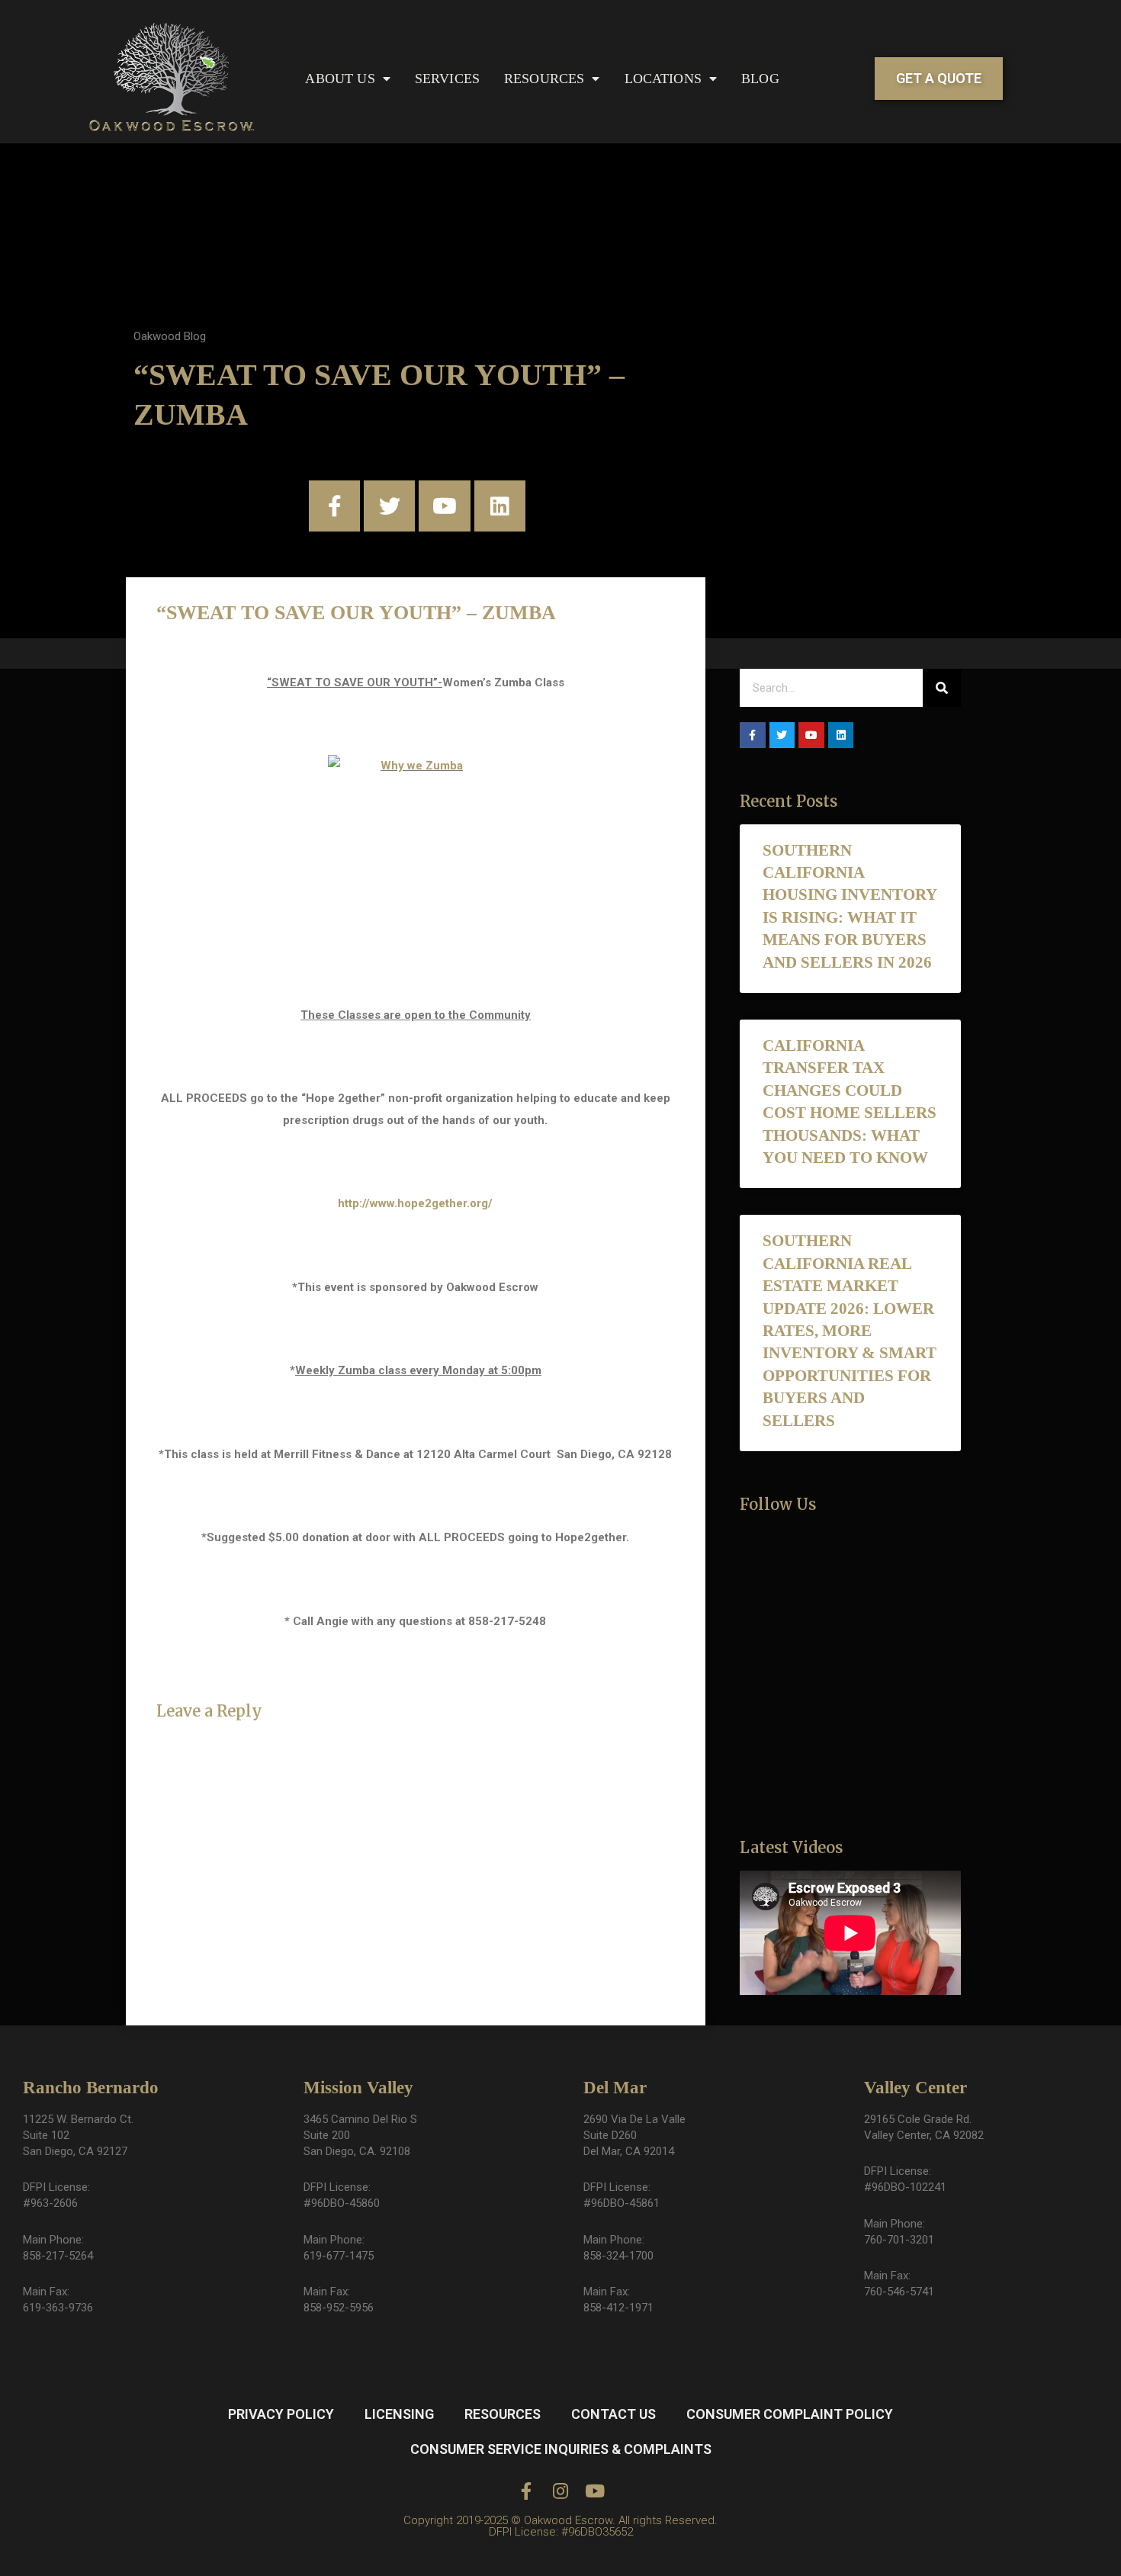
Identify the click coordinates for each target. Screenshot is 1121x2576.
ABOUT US (340, 79)
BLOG (760, 79)
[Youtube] (444, 506)
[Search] (942, 688)
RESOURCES (544, 79)
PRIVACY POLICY (281, 2414)
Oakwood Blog (170, 336)
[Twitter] (389, 506)
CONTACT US (613, 2414)
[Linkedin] (500, 506)
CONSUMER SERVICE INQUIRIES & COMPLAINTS (561, 2449)
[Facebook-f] (334, 506)
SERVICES (447, 79)
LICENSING (399, 2414)
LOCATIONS (663, 79)
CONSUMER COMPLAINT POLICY (790, 2414)
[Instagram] (561, 2491)
